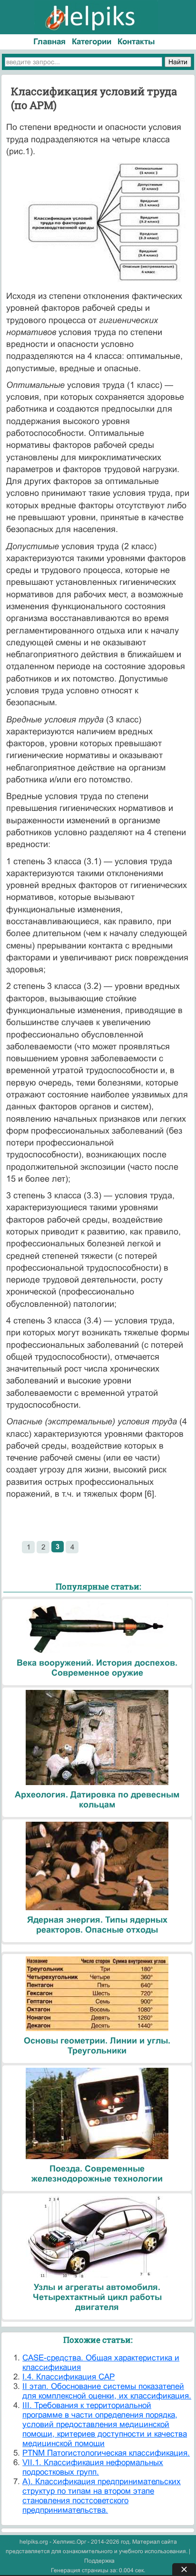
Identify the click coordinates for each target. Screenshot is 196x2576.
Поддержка (99, 2561)
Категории (92, 42)
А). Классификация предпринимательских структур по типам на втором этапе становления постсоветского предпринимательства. (102, 2496)
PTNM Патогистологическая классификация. (106, 2453)
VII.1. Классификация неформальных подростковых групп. (93, 2467)
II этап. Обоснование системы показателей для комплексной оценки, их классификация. (107, 2391)
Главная (49, 42)
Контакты (136, 42)
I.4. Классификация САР (69, 2377)
